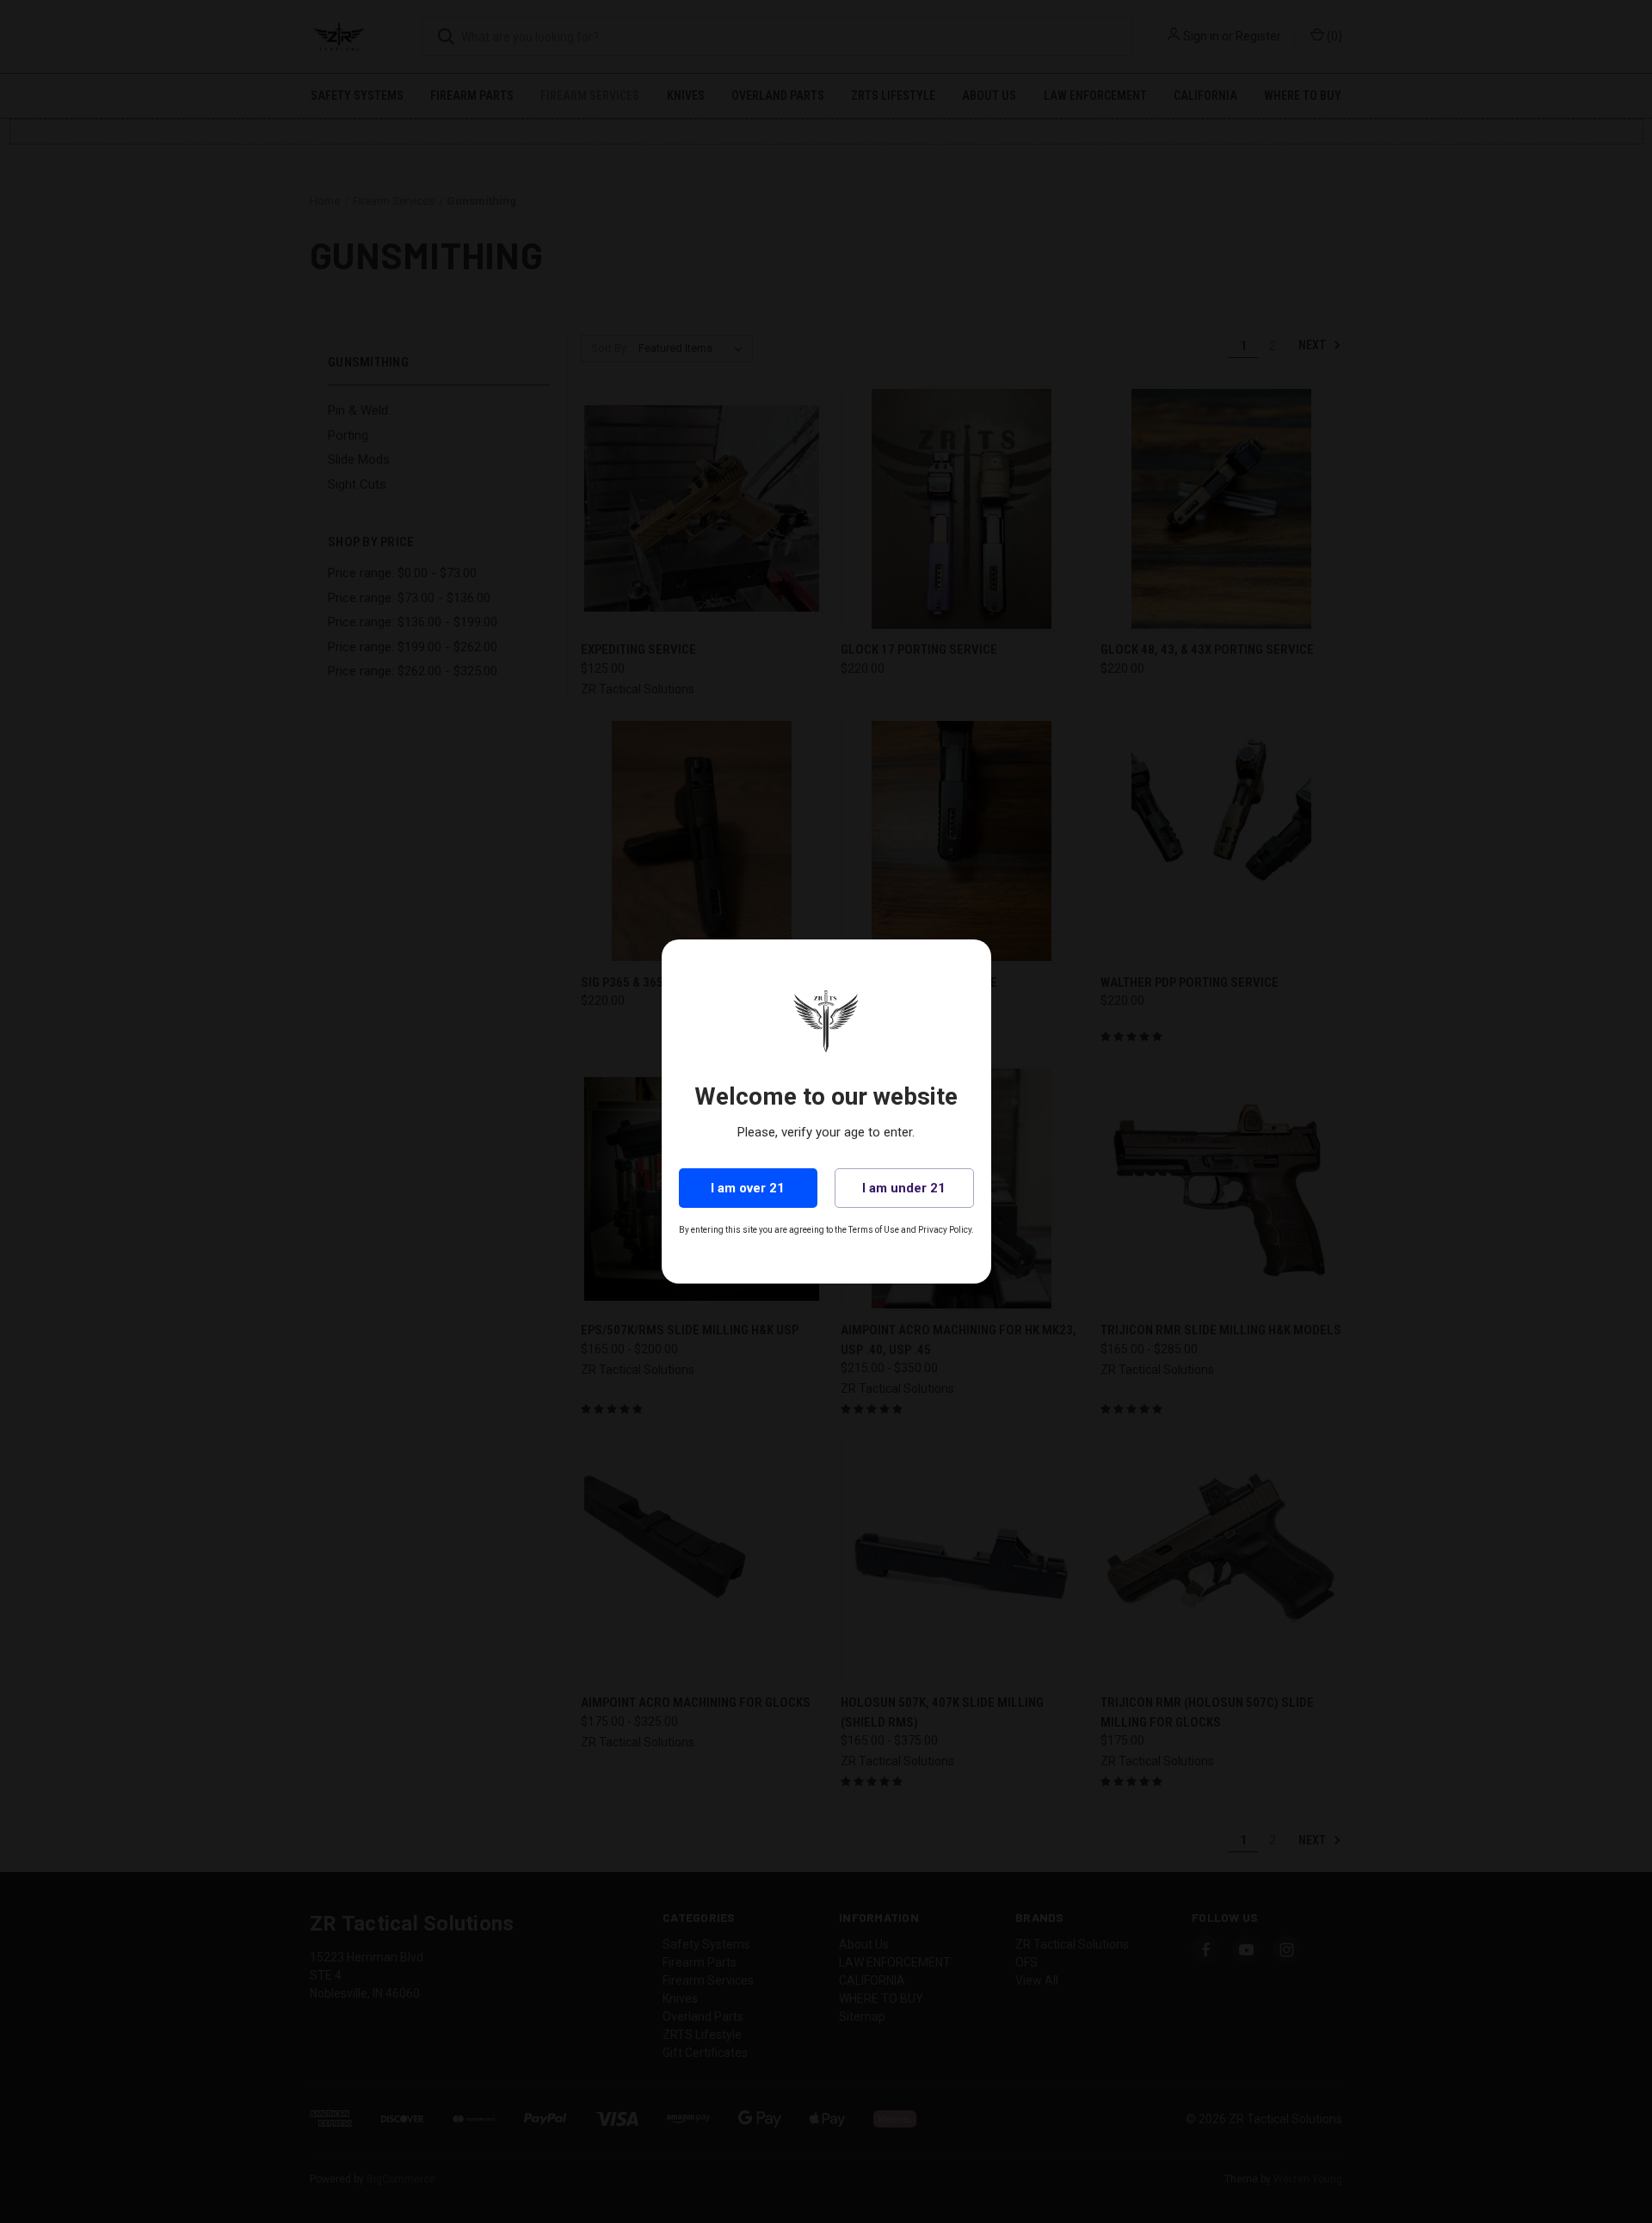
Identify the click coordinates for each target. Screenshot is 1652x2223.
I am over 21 (748, 1188)
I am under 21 (904, 1188)
